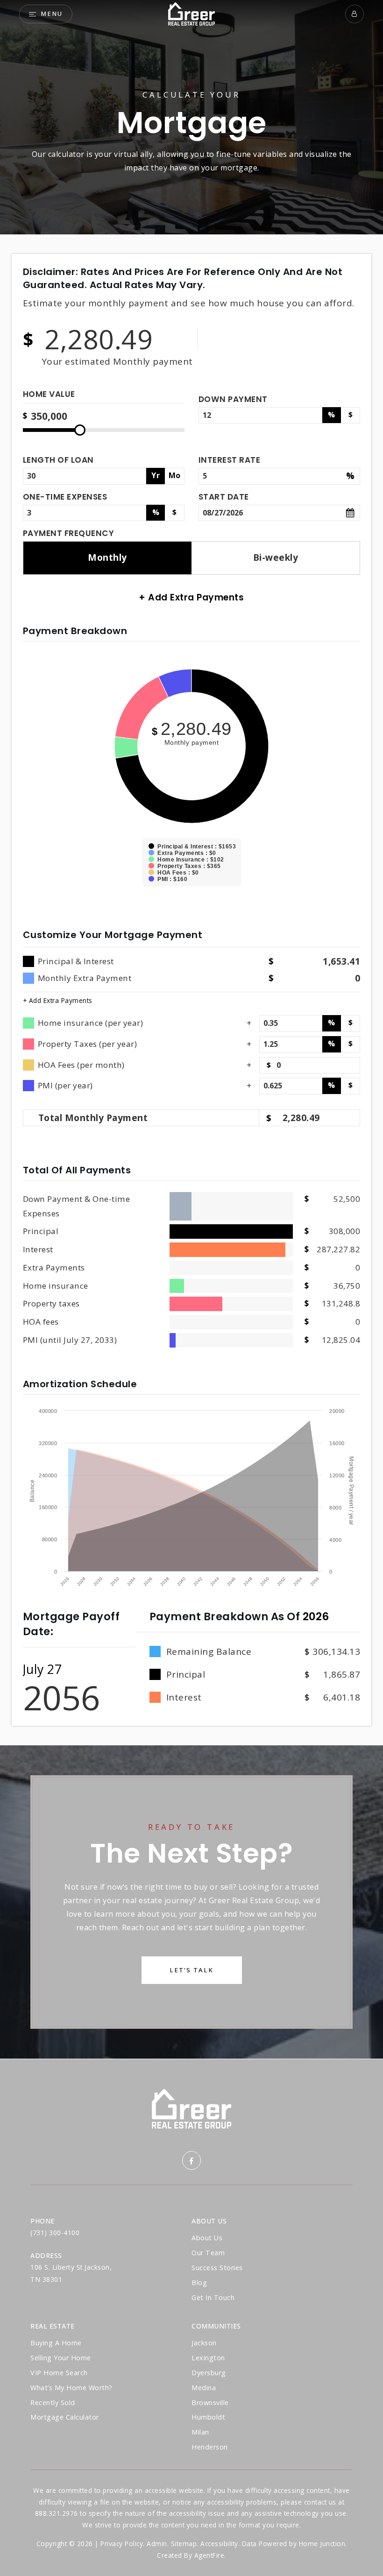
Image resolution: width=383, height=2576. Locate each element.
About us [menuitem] (207, 2238)
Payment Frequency (69, 533)
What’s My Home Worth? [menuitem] (71, 2388)
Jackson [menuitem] (204, 2343)
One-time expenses (65, 497)
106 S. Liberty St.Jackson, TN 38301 (71, 2273)
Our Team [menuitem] (208, 2253)
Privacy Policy (122, 2544)
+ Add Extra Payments (58, 1000)
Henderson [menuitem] (210, 2447)
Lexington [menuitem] (208, 2358)
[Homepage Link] (191, 13)
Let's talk (191, 1970)
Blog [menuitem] (199, 2283)
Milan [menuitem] (200, 2432)
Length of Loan (58, 460)
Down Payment (233, 399)
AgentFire (209, 2555)
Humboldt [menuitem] (208, 2417)
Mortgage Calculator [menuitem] (65, 2417)
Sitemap (184, 2544)
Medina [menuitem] (204, 2388)
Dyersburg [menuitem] (209, 2373)
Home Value (49, 395)
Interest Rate (230, 460)
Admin (157, 2544)
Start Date (224, 497)
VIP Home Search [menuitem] (59, 2373)
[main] (191, 1029)
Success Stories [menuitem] (217, 2268)
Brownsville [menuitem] (210, 2403)
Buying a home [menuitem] (56, 2343)
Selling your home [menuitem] (61, 2358)
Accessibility (219, 2544)
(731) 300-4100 (55, 2233)
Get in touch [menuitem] (213, 2297)
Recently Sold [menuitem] (53, 2403)
